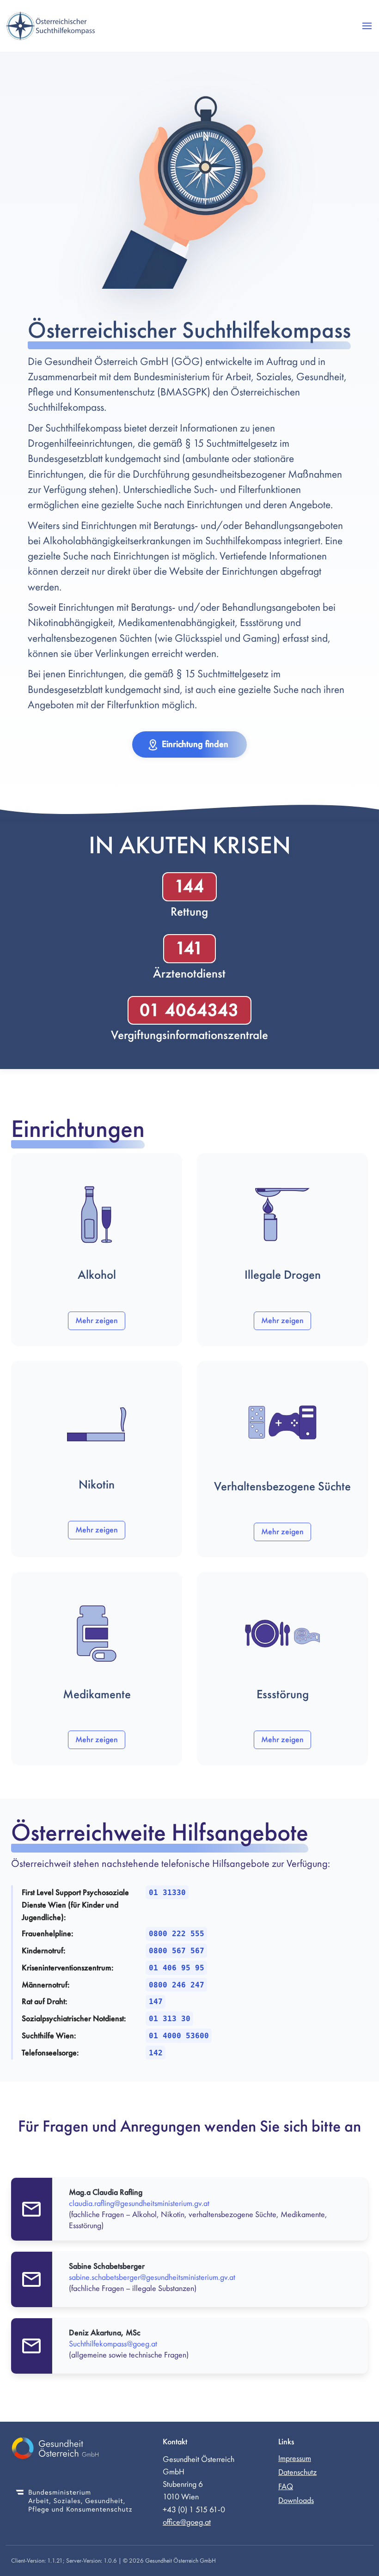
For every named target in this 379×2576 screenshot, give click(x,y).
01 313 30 (170, 2019)
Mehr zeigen (97, 1321)
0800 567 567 (177, 1951)
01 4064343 (189, 1010)
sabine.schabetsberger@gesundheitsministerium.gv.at (152, 2277)
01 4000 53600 (179, 2036)
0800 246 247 (177, 1985)
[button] (367, 26)
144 (189, 887)
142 (156, 2053)
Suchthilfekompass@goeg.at (113, 2344)
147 (156, 2002)
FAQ (286, 2487)
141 (189, 948)
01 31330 (167, 1893)
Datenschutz (297, 2472)
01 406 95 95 (177, 1968)
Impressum (295, 2458)
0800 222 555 (177, 1934)
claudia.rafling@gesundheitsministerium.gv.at (139, 2203)
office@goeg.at (187, 2522)
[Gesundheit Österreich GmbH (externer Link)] (74, 2450)
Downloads (296, 2500)
